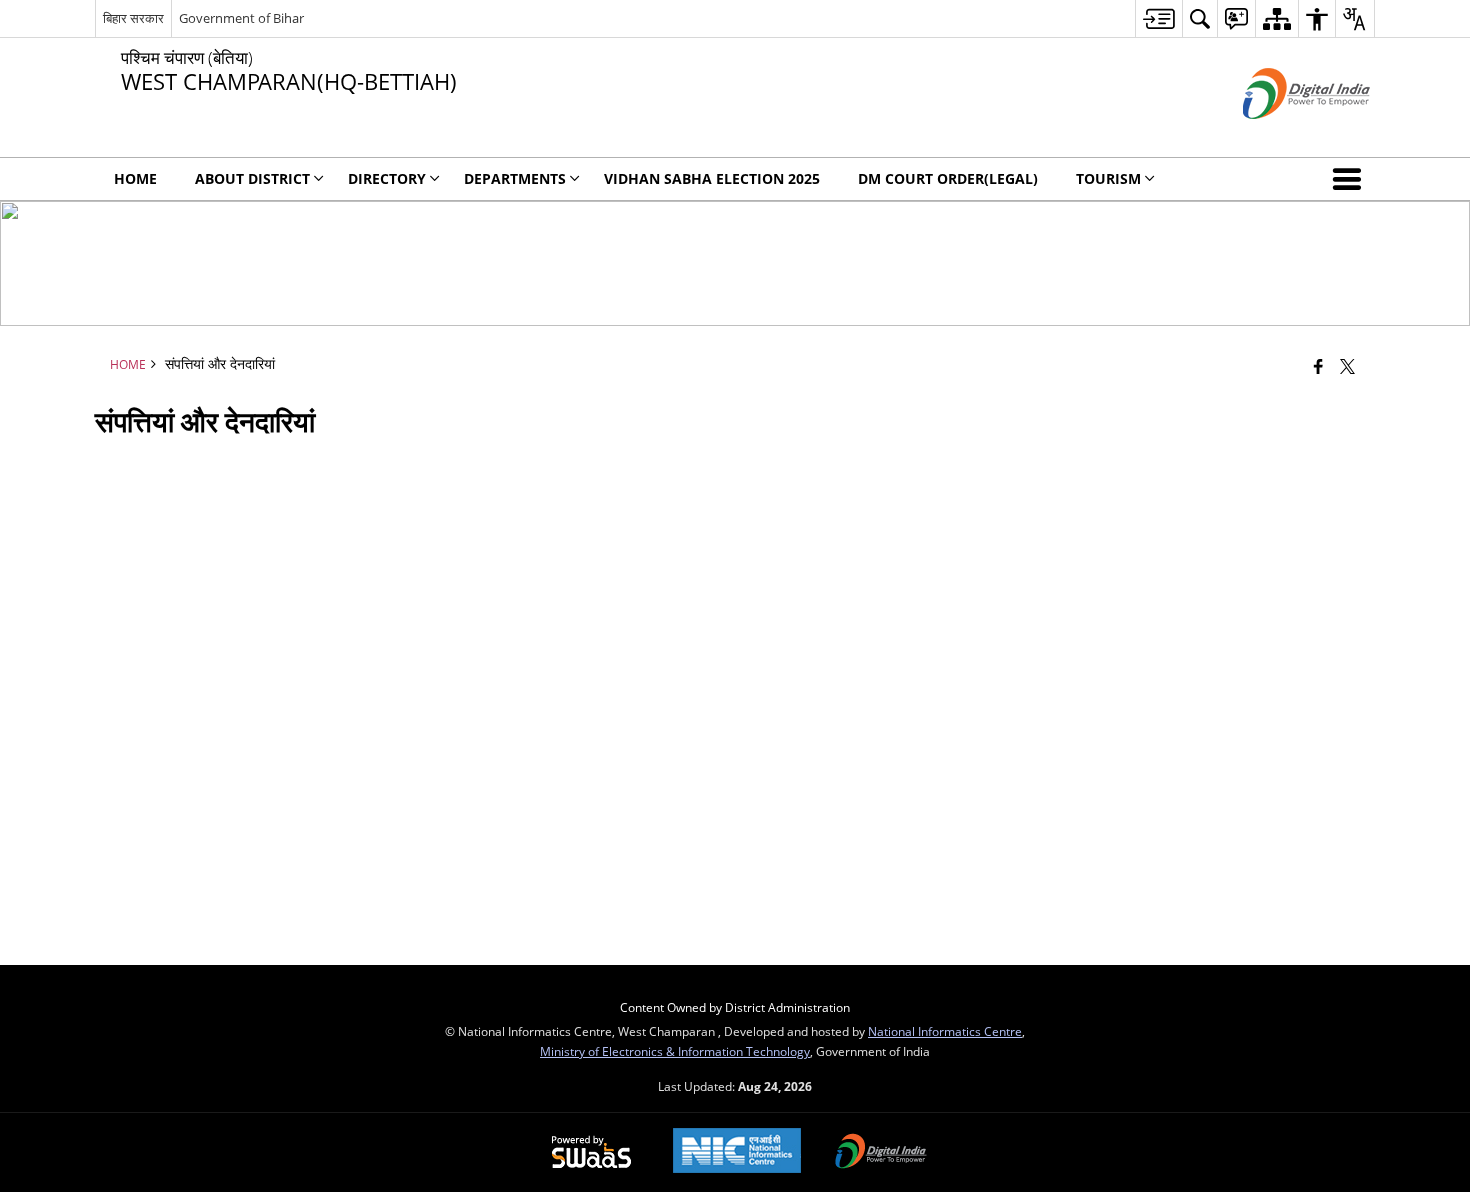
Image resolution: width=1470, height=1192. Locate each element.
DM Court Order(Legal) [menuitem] (948, 178)
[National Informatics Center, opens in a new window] (737, 1152)
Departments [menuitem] (515, 178)
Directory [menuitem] (387, 178)
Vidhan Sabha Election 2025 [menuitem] (712, 178)
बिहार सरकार (133, 18)
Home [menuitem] (135, 178)
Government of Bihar (241, 18)
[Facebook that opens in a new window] (1318, 366)
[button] (1351, 179)
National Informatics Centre (945, 1031)
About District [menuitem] (252, 178)
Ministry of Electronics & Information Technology (675, 1051)
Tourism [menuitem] (1108, 178)
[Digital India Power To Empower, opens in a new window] (881, 1153)
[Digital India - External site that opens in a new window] (1281, 135)
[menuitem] (1158, 18)
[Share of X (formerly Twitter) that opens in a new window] (1347, 366)
